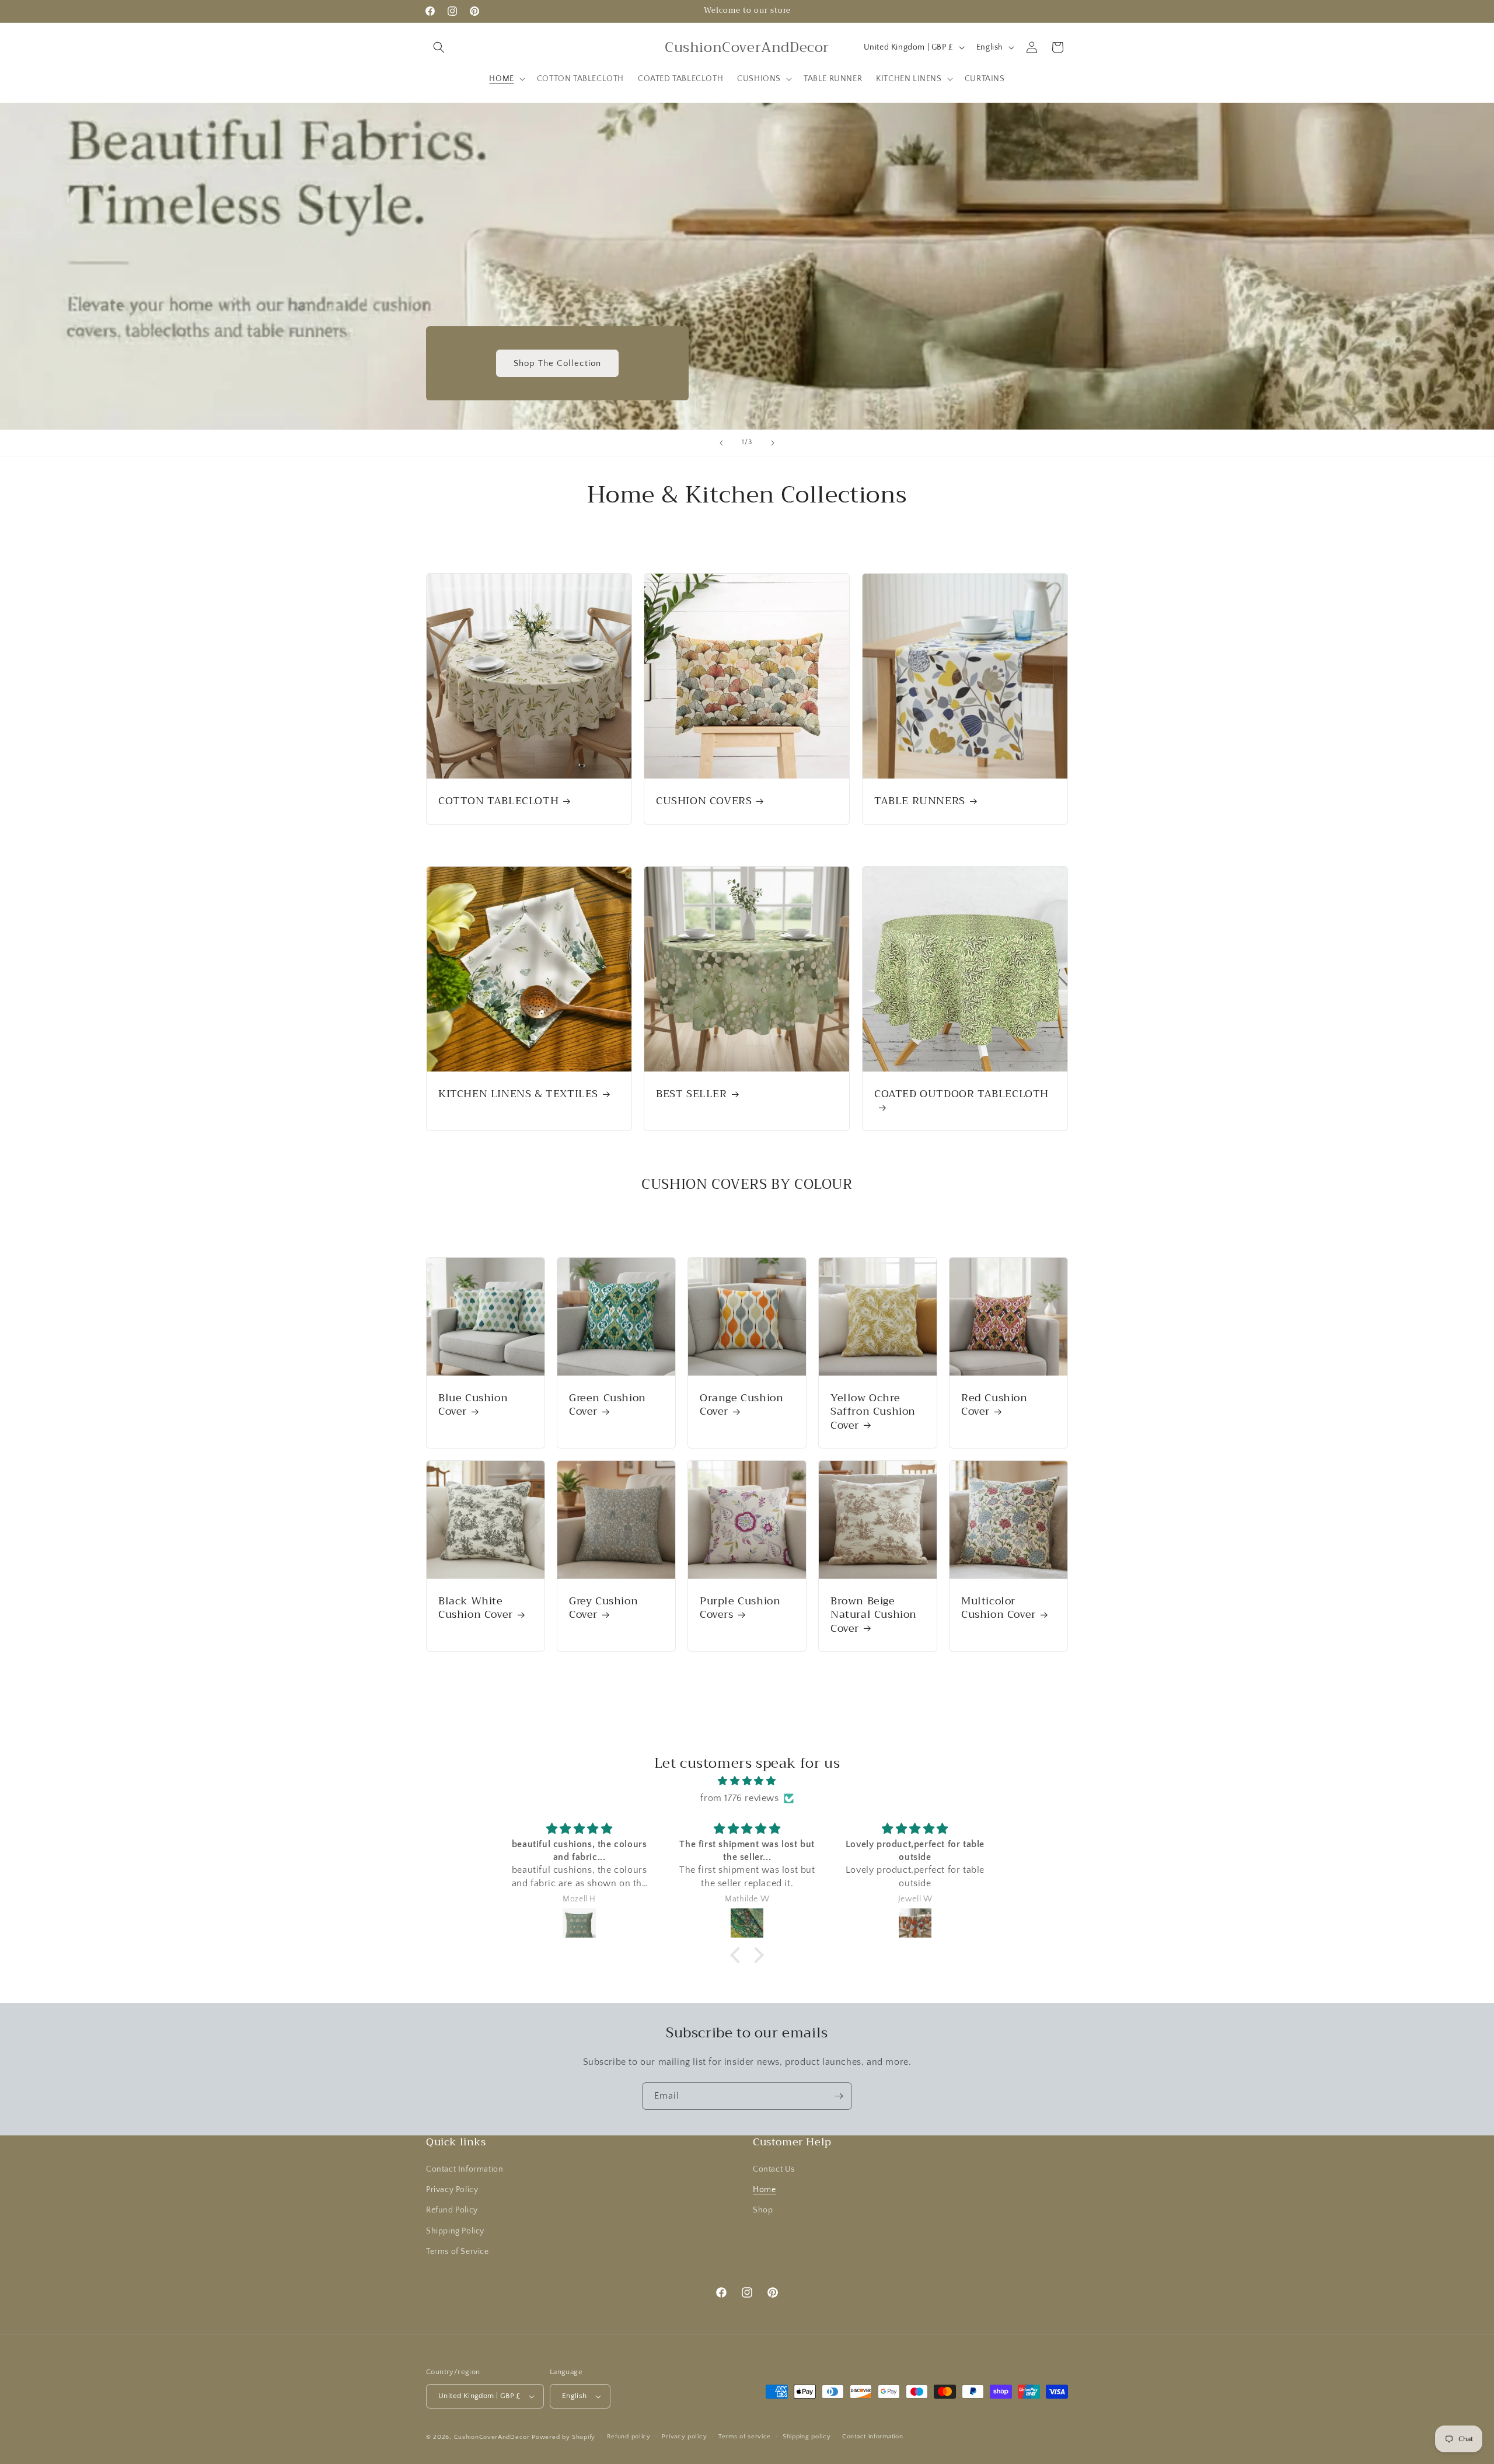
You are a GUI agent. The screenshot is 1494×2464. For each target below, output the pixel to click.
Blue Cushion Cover (473, 1405)
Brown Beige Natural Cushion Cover (874, 1615)
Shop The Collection (557, 363)
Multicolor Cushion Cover (999, 1608)
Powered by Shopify (563, 2437)
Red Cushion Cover (994, 1405)
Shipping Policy (455, 2231)
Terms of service (745, 2437)
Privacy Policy (452, 2190)
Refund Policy (452, 2211)
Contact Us (774, 2169)
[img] (747, 1781)
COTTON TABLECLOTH (498, 801)
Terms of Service (458, 2252)
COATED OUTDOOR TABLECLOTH (961, 1096)
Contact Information (465, 2169)
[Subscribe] (839, 2096)
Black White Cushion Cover (476, 1608)
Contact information (872, 2437)
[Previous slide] (721, 443)
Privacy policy (684, 2437)
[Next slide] (773, 443)
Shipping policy (807, 2437)
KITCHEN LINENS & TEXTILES (518, 1095)
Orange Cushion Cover (741, 1405)
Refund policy (629, 2437)
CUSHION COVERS (704, 801)
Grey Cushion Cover (603, 1608)
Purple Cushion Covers (740, 1608)
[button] (439, 47)
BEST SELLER (692, 1095)
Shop (763, 2211)
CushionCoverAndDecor (492, 2437)
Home (764, 2190)
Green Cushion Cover (608, 1405)
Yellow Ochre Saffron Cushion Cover (873, 1412)
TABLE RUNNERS (920, 801)
